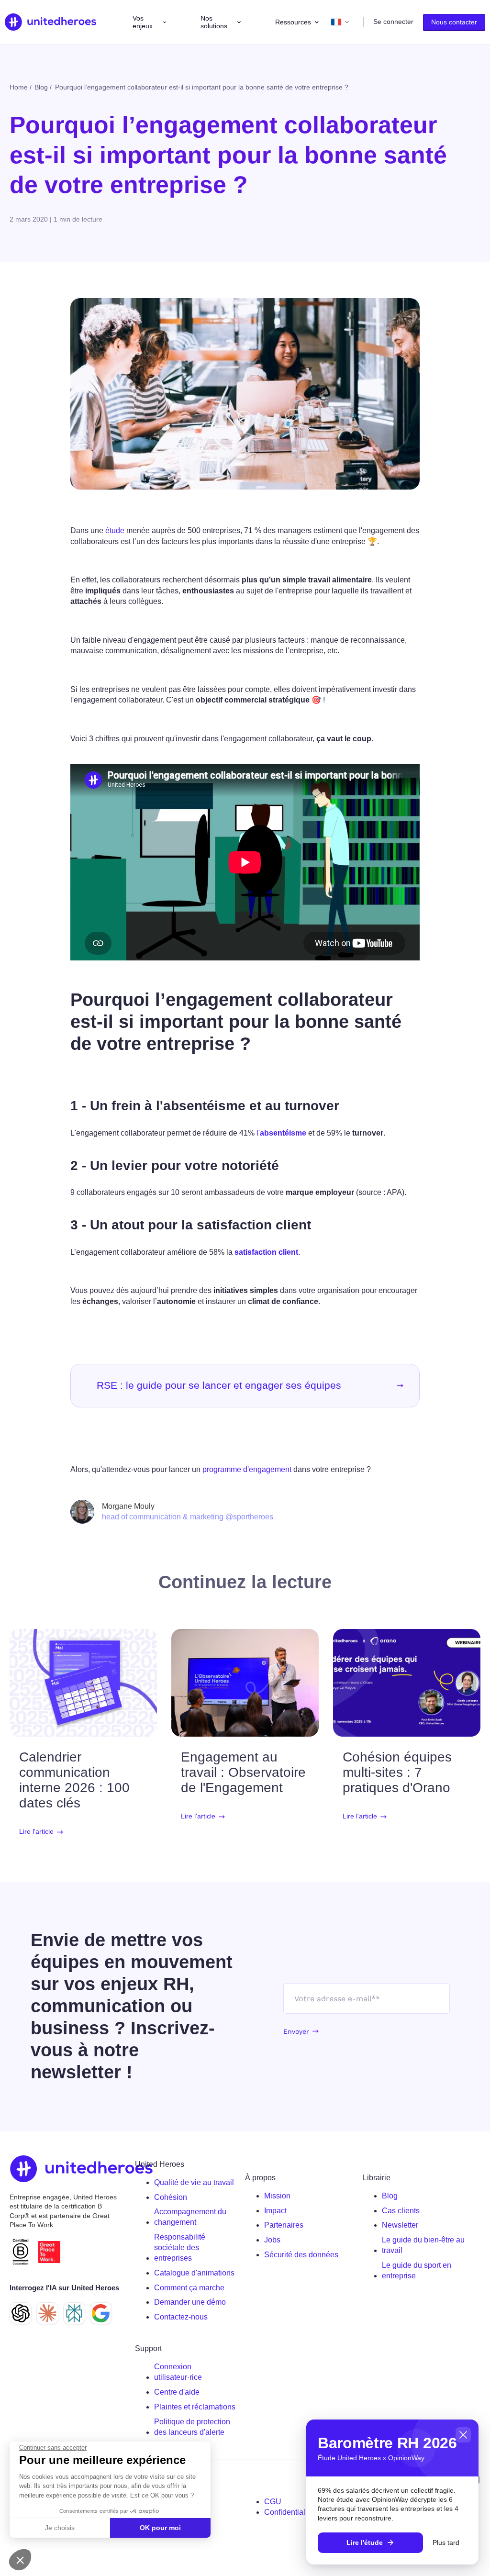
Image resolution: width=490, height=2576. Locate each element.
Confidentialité (289, 2512)
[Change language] (340, 22)
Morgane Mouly (128, 1506)
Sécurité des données (301, 2255)
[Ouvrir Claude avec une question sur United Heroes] (47, 2313)
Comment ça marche (189, 2288)
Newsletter (400, 2225)
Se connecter (393, 22)
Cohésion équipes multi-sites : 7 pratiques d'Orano (397, 1772)
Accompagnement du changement (190, 2217)
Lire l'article (36, 1832)
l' (281, 1133)
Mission (277, 2196)
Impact (275, 2211)
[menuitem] (196, 2183)
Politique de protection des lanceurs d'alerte (192, 2427)
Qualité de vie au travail (194, 2182)
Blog (390, 2196)
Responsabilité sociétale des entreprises (180, 2247)
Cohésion (171, 2197)
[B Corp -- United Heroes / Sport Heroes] (21, 2252)
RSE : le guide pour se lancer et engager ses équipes (219, 1385)
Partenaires (284, 2225)
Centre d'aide (177, 2392)
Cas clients (401, 2211)
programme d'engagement (247, 1469)
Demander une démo (190, 2302)
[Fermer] (463, 2435)
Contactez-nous (181, 2317)
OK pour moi (160, 2528)
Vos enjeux (143, 22)
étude (115, 530)
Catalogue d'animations (194, 2273)
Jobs (272, 2240)
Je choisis (60, 2528)
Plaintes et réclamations (195, 2407)
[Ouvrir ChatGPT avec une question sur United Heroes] (21, 2313)
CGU (273, 2502)
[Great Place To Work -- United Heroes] (49, 2252)
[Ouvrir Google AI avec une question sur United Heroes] (101, 2313)
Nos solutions (214, 22)
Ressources (293, 22)
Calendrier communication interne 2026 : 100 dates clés (74, 1780)
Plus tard (446, 2543)
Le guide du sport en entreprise (417, 2270)
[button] (20, 2560)
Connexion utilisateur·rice (178, 2372)
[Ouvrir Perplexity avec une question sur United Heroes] (74, 2313)
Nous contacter (454, 22)
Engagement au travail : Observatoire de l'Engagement (243, 1772)
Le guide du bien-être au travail (423, 2245)
